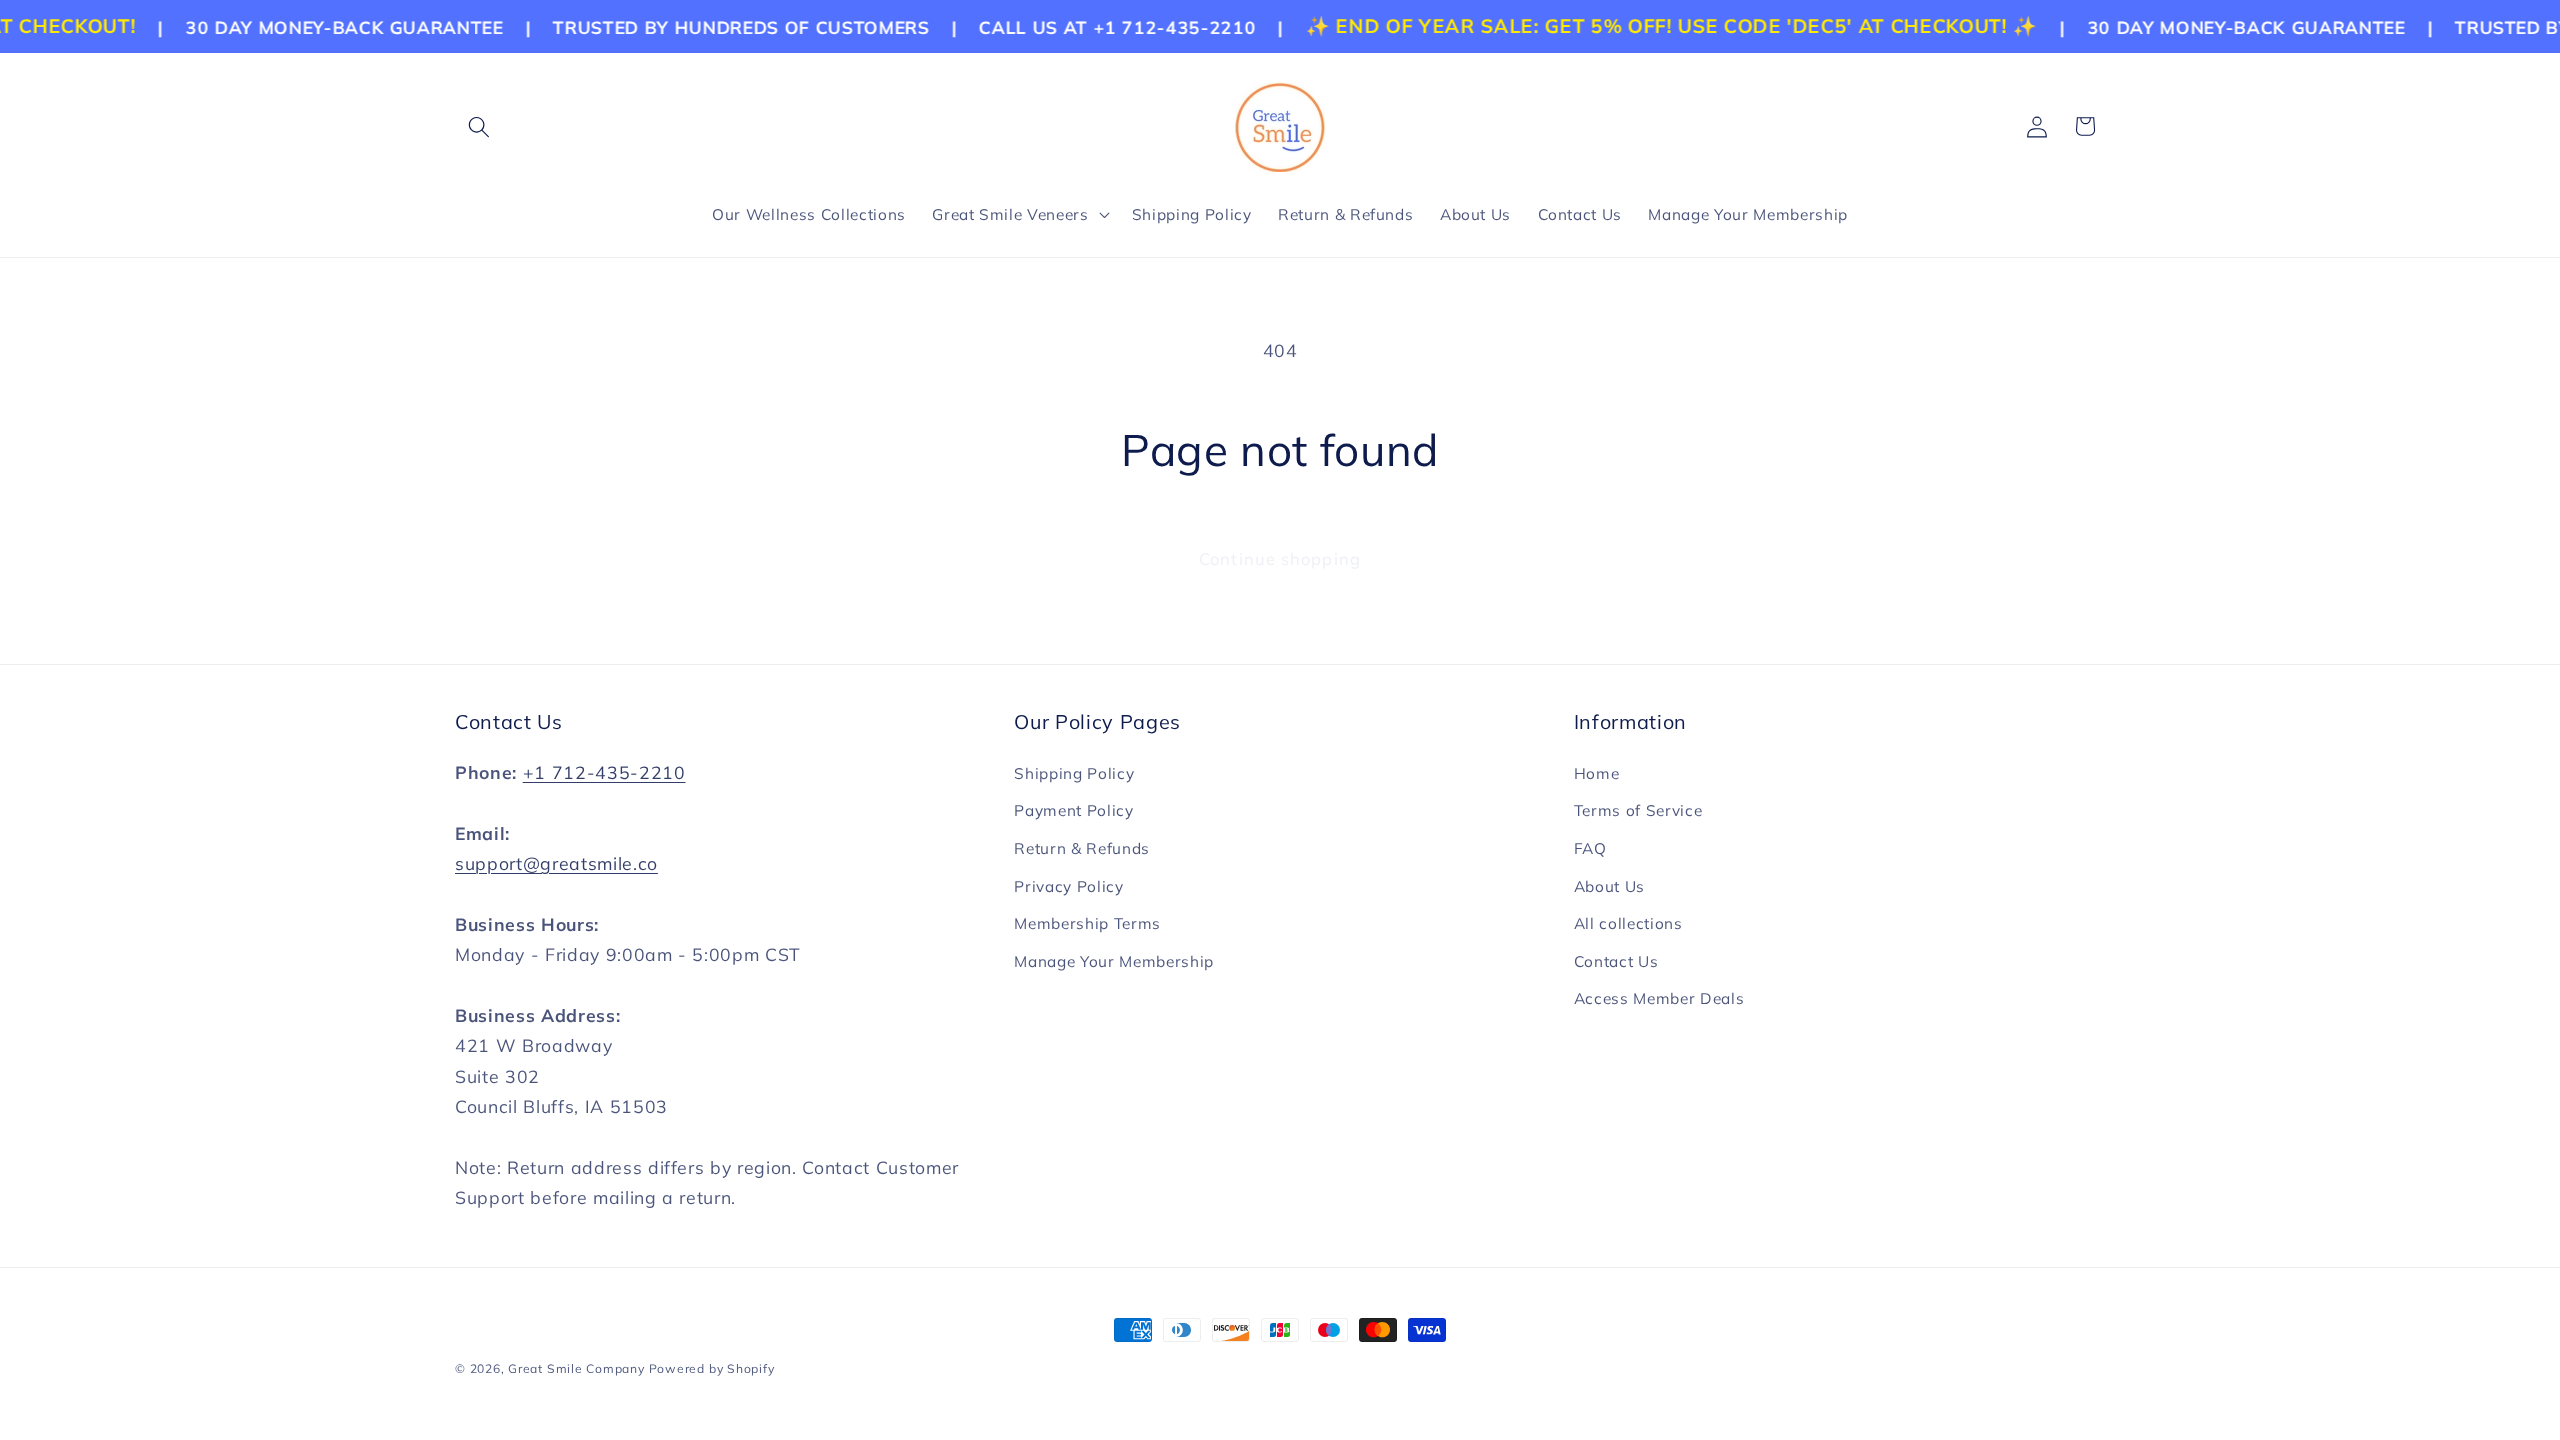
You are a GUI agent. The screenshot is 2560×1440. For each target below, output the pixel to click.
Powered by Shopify (712, 1368)
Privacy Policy (1068, 886)
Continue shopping (1280, 558)
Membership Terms (1087, 923)
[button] (479, 126)
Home (1597, 773)
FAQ (1590, 848)
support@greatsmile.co (556, 863)
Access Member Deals (1659, 998)
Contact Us (1616, 961)
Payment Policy (1073, 810)
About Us (1609, 886)
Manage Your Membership (1114, 961)
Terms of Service (1638, 810)
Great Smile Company (576, 1368)
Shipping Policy (1074, 773)
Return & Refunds (1082, 848)
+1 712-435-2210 (604, 772)
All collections (1628, 923)
